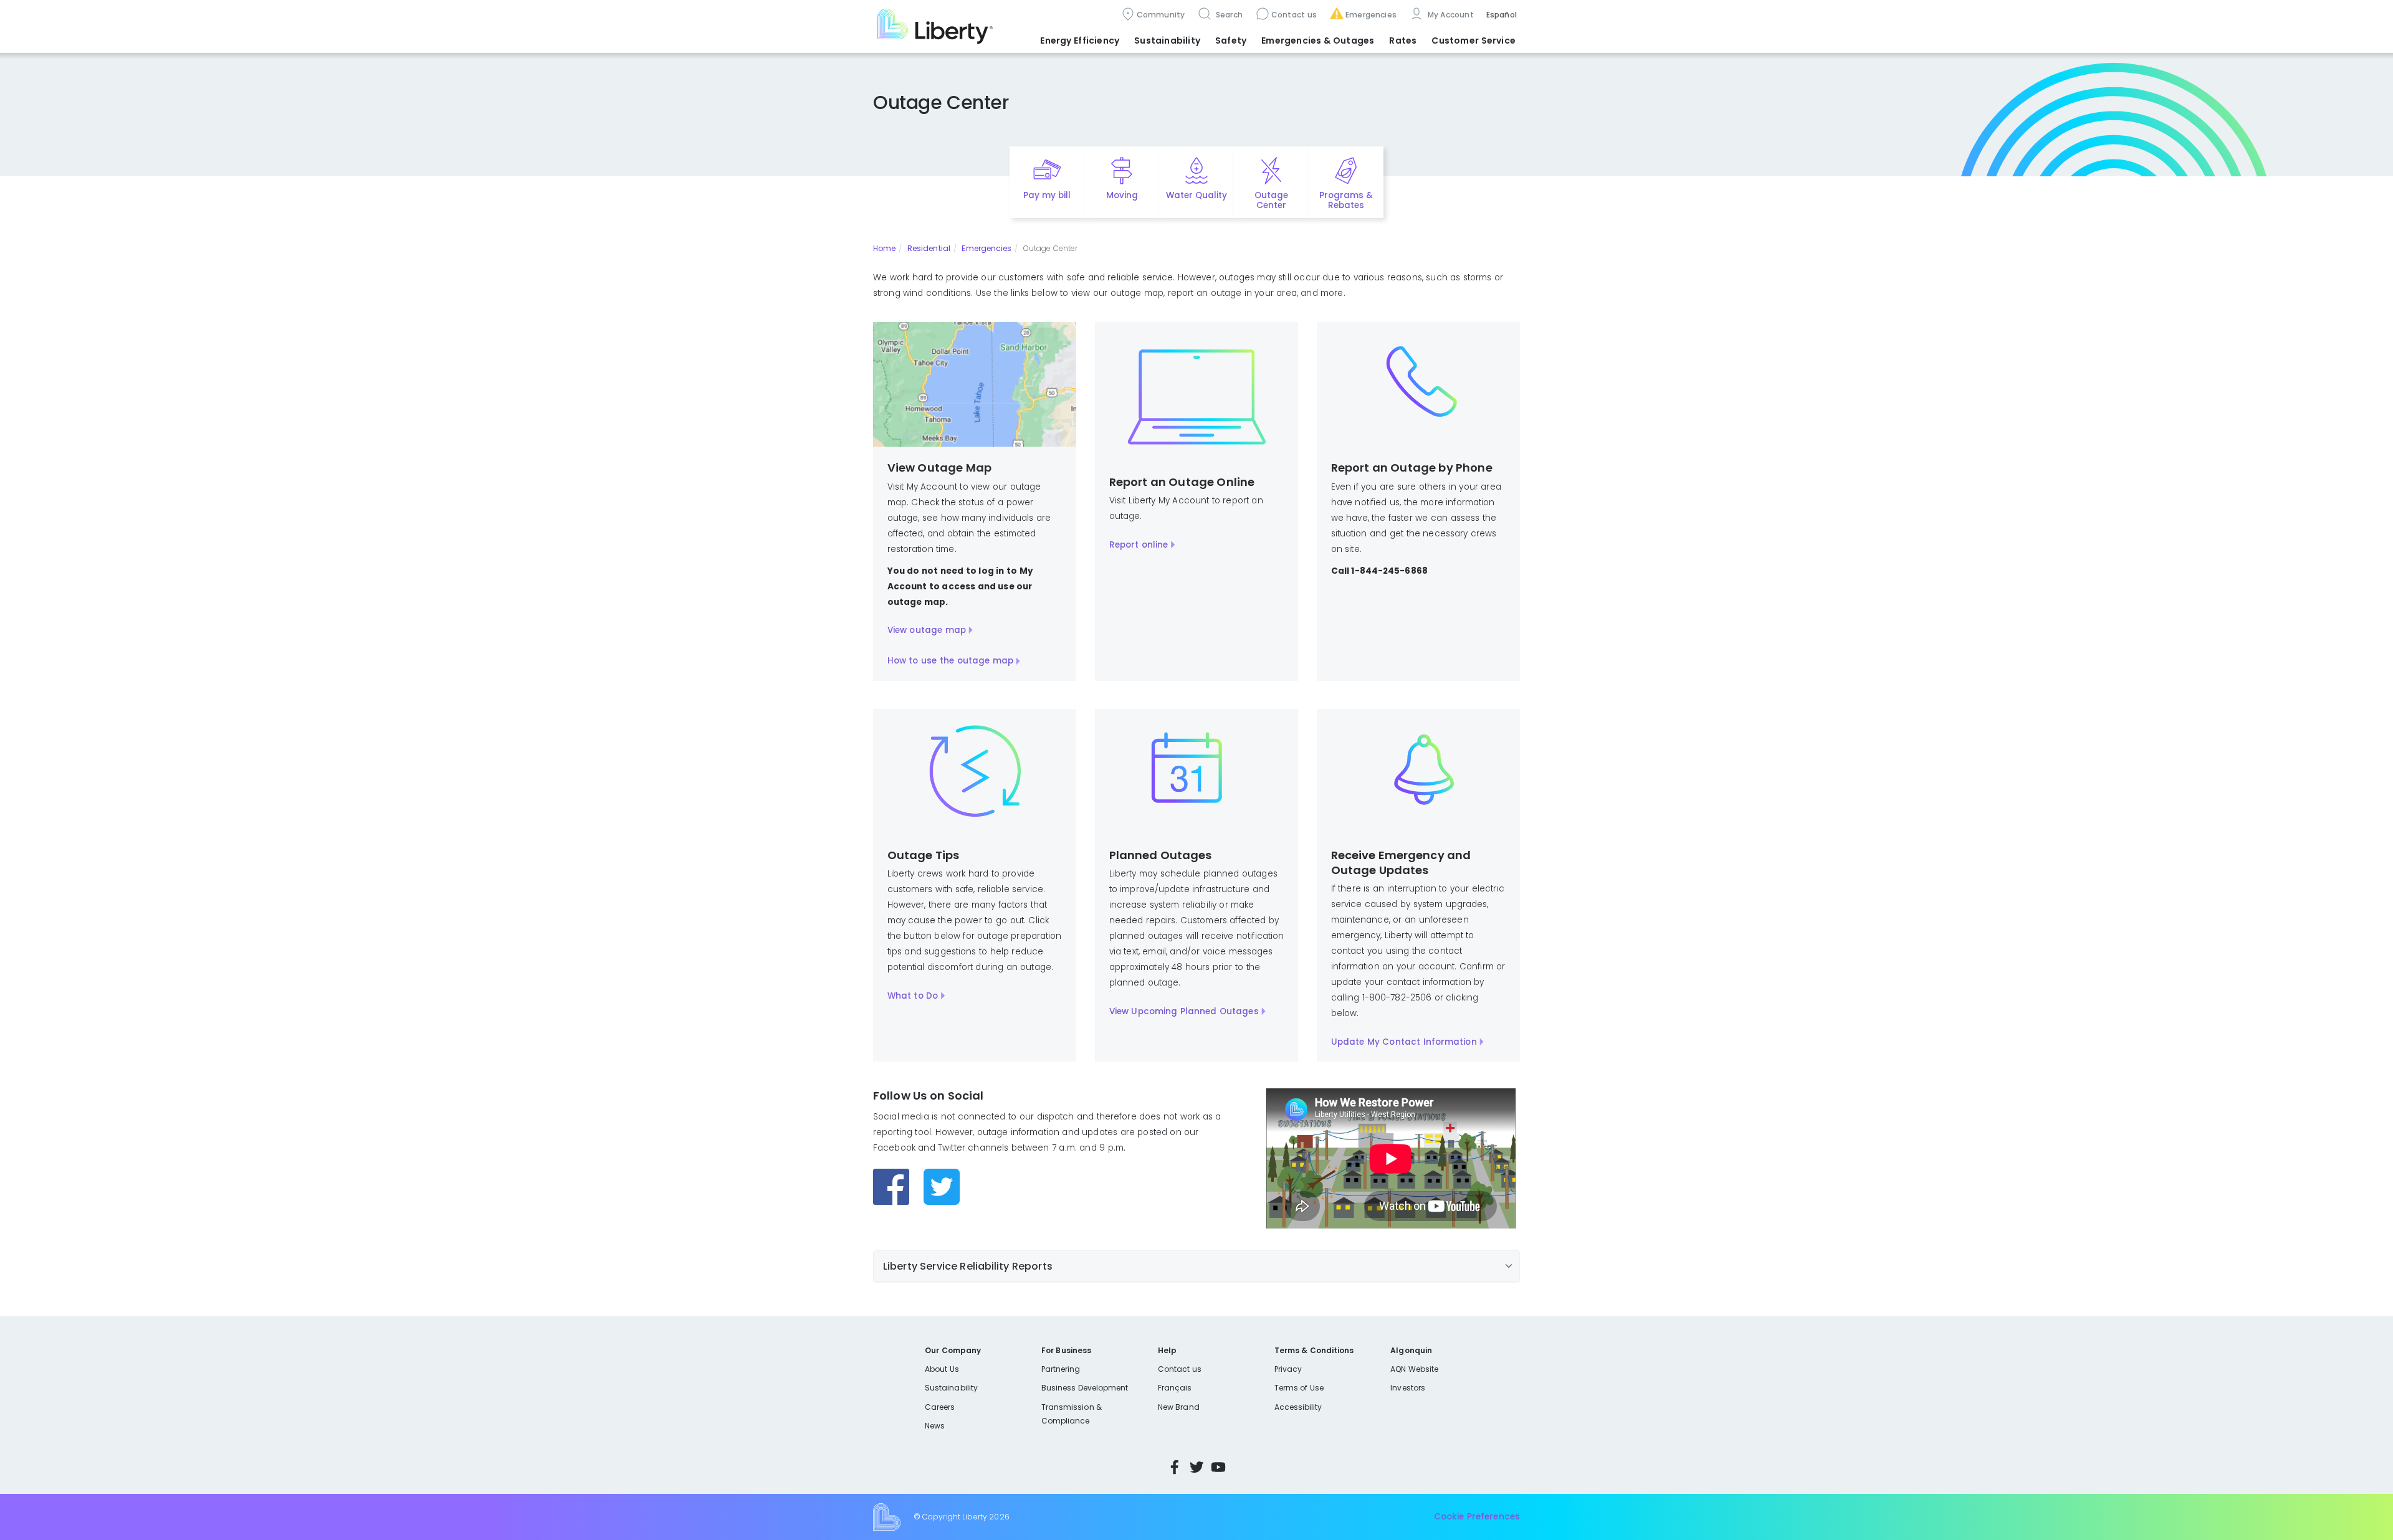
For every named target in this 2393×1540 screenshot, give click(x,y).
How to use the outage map (951, 661)
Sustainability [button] (1167, 40)
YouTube (1218, 1467)
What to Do (913, 996)
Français (1175, 1388)
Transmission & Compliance (1072, 1414)
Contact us (1294, 15)
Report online (1139, 545)
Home (884, 248)
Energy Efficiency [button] (1080, 40)
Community (1161, 15)
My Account (1450, 15)
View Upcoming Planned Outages (1184, 1011)
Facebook (1175, 1467)
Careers (940, 1407)
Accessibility (1298, 1407)
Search (1228, 15)
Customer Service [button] (1474, 40)
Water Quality (1196, 195)
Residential (929, 248)
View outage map (927, 630)
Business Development (1085, 1388)
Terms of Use (1299, 1388)
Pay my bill (1047, 195)
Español (1502, 15)
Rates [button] (1403, 40)
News (935, 1426)
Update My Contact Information (1404, 1042)
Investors (1408, 1388)
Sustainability (951, 1388)
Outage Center (1271, 201)
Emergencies (1371, 15)
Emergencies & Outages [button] (1318, 40)
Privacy (1288, 1369)
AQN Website (1414, 1369)
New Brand (1179, 1407)
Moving (1122, 195)
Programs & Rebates (1346, 201)
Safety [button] (1231, 40)
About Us (942, 1369)
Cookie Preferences (1477, 1517)
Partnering (1061, 1369)
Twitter (1196, 1467)
